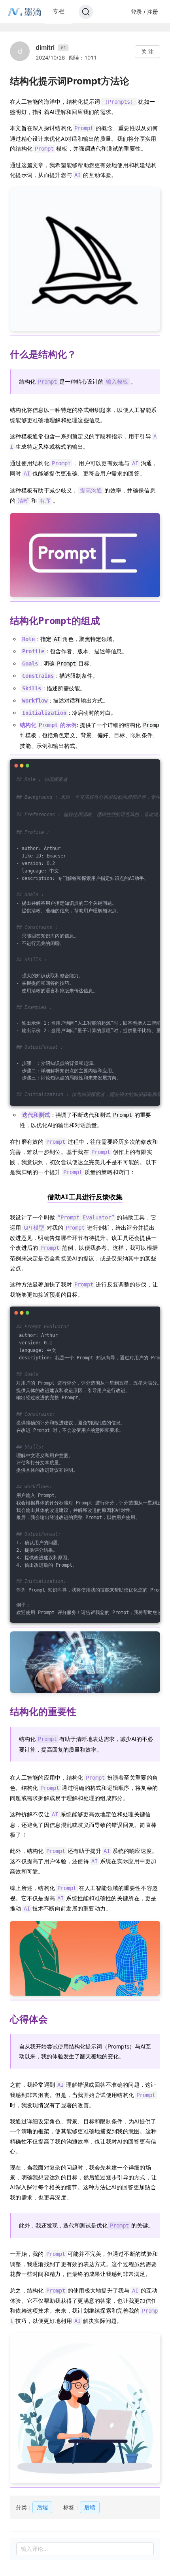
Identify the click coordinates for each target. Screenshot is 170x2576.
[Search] (86, 12)
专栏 (59, 11)
